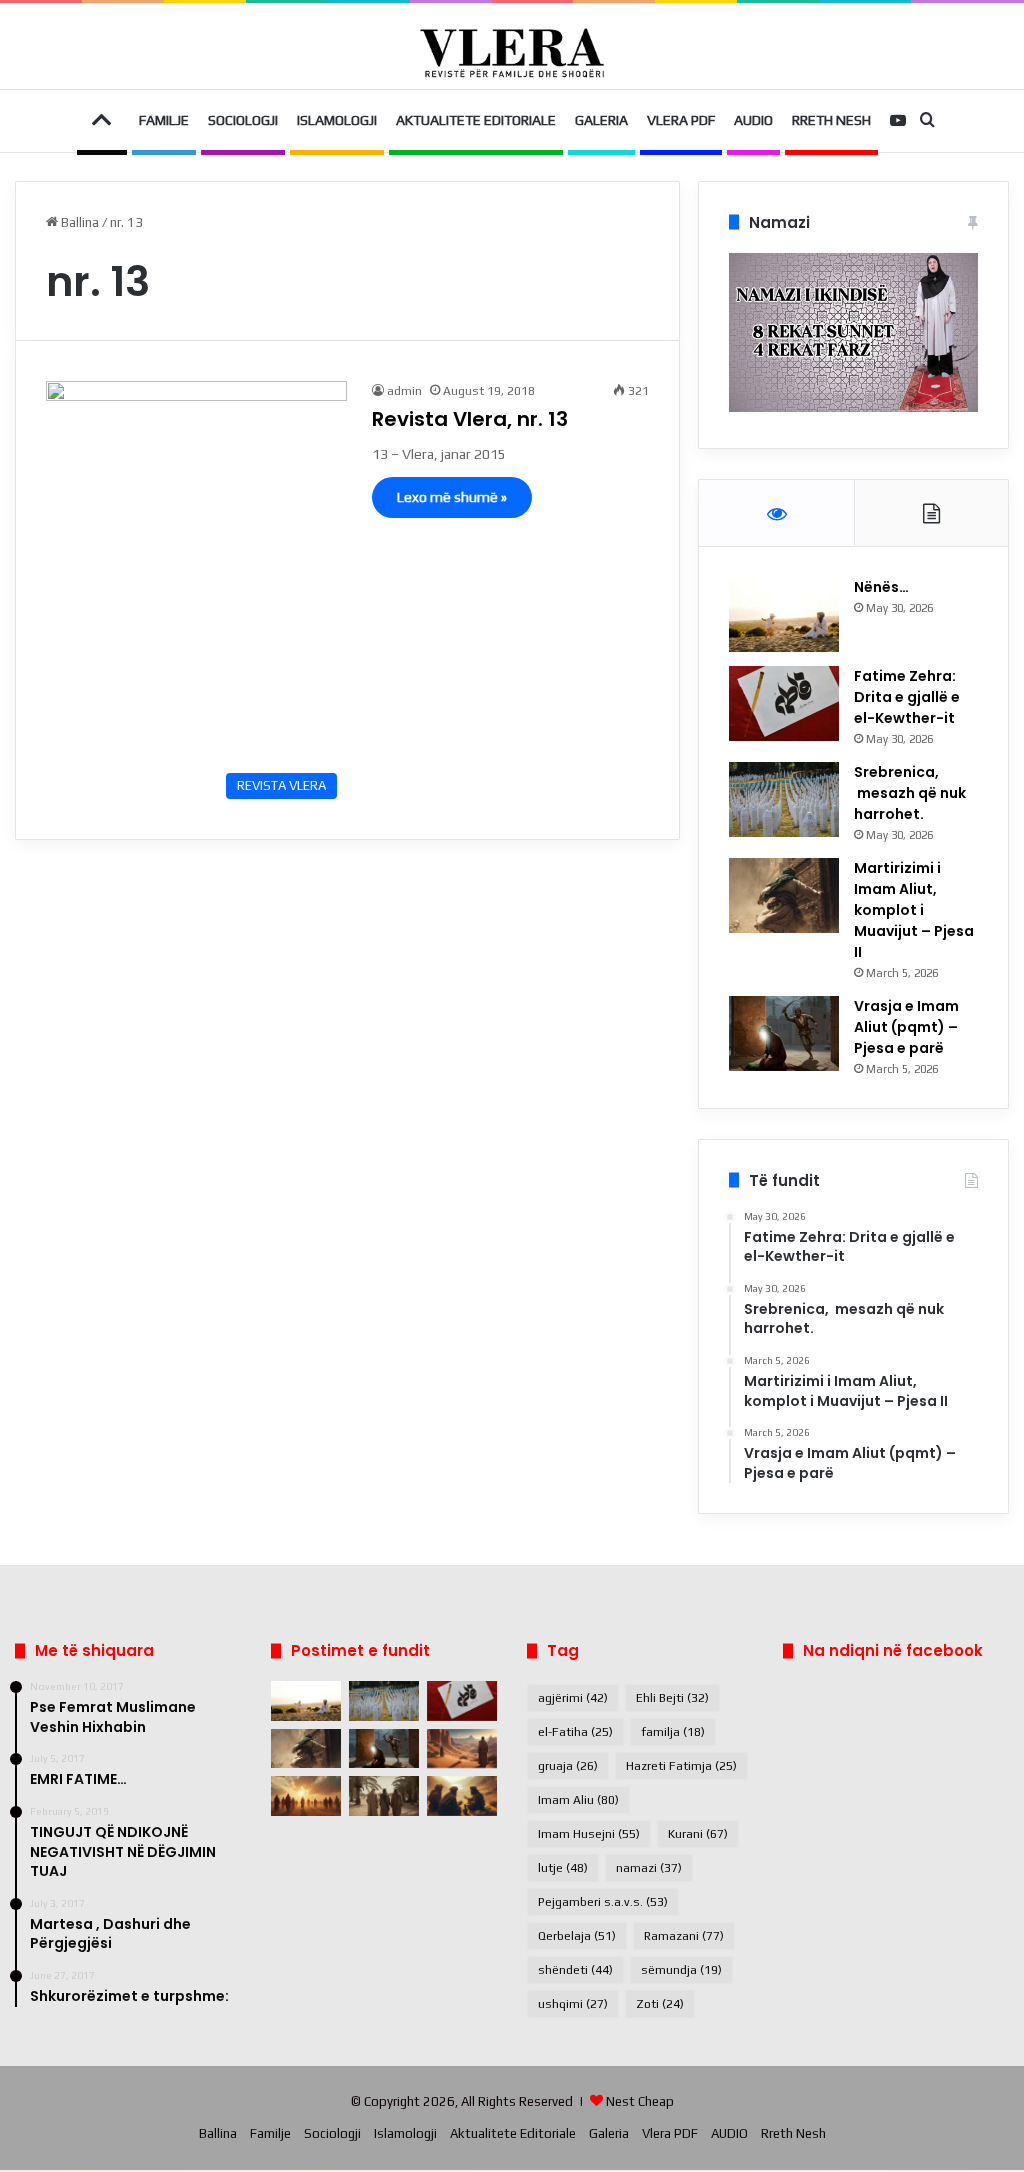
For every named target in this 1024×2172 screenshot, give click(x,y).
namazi (649, 1868)
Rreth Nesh (831, 120)
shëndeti (575, 1970)
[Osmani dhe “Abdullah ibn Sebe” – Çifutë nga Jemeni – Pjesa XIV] (462, 1748)
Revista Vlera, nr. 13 (470, 419)
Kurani (698, 1834)
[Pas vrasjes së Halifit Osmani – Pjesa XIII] (306, 1795)
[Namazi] (853, 407)
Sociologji (243, 120)
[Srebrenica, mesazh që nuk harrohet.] (784, 799)
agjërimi (573, 1698)
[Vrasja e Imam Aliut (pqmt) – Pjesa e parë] (784, 1033)
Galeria (601, 120)
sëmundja (681, 1970)
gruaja (568, 1766)
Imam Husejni (589, 1834)
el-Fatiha (575, 1732)
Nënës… (881, 587)
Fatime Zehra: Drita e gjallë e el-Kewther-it (907, 697)
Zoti (660, 2004)
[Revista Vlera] (512, 53)
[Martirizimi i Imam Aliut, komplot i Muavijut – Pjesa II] (784, 895)
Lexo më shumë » (452, 497)
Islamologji (337, 120)
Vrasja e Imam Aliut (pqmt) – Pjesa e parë (906, 1027)
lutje (563, 1868)
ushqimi (573, 2004)
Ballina (78, 222)
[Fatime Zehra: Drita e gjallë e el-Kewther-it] (784, 703)
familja (673, 1732)
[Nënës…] (784, 614)
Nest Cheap (640, 2101)
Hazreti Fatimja (681, 1766)
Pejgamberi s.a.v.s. (603, 1902)
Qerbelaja (577, 1936)
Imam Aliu (578, 1800)
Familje (164, 120)
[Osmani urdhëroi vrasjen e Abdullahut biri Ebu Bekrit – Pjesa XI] (462, 1795)
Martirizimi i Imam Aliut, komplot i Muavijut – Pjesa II (914, 910)
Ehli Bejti (672, 1698)
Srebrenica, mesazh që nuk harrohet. (910, 793)
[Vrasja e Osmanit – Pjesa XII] (384, 1795)
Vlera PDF (681, 120)
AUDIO (753, 120)
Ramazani (684, 1936)
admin (404, 391)
